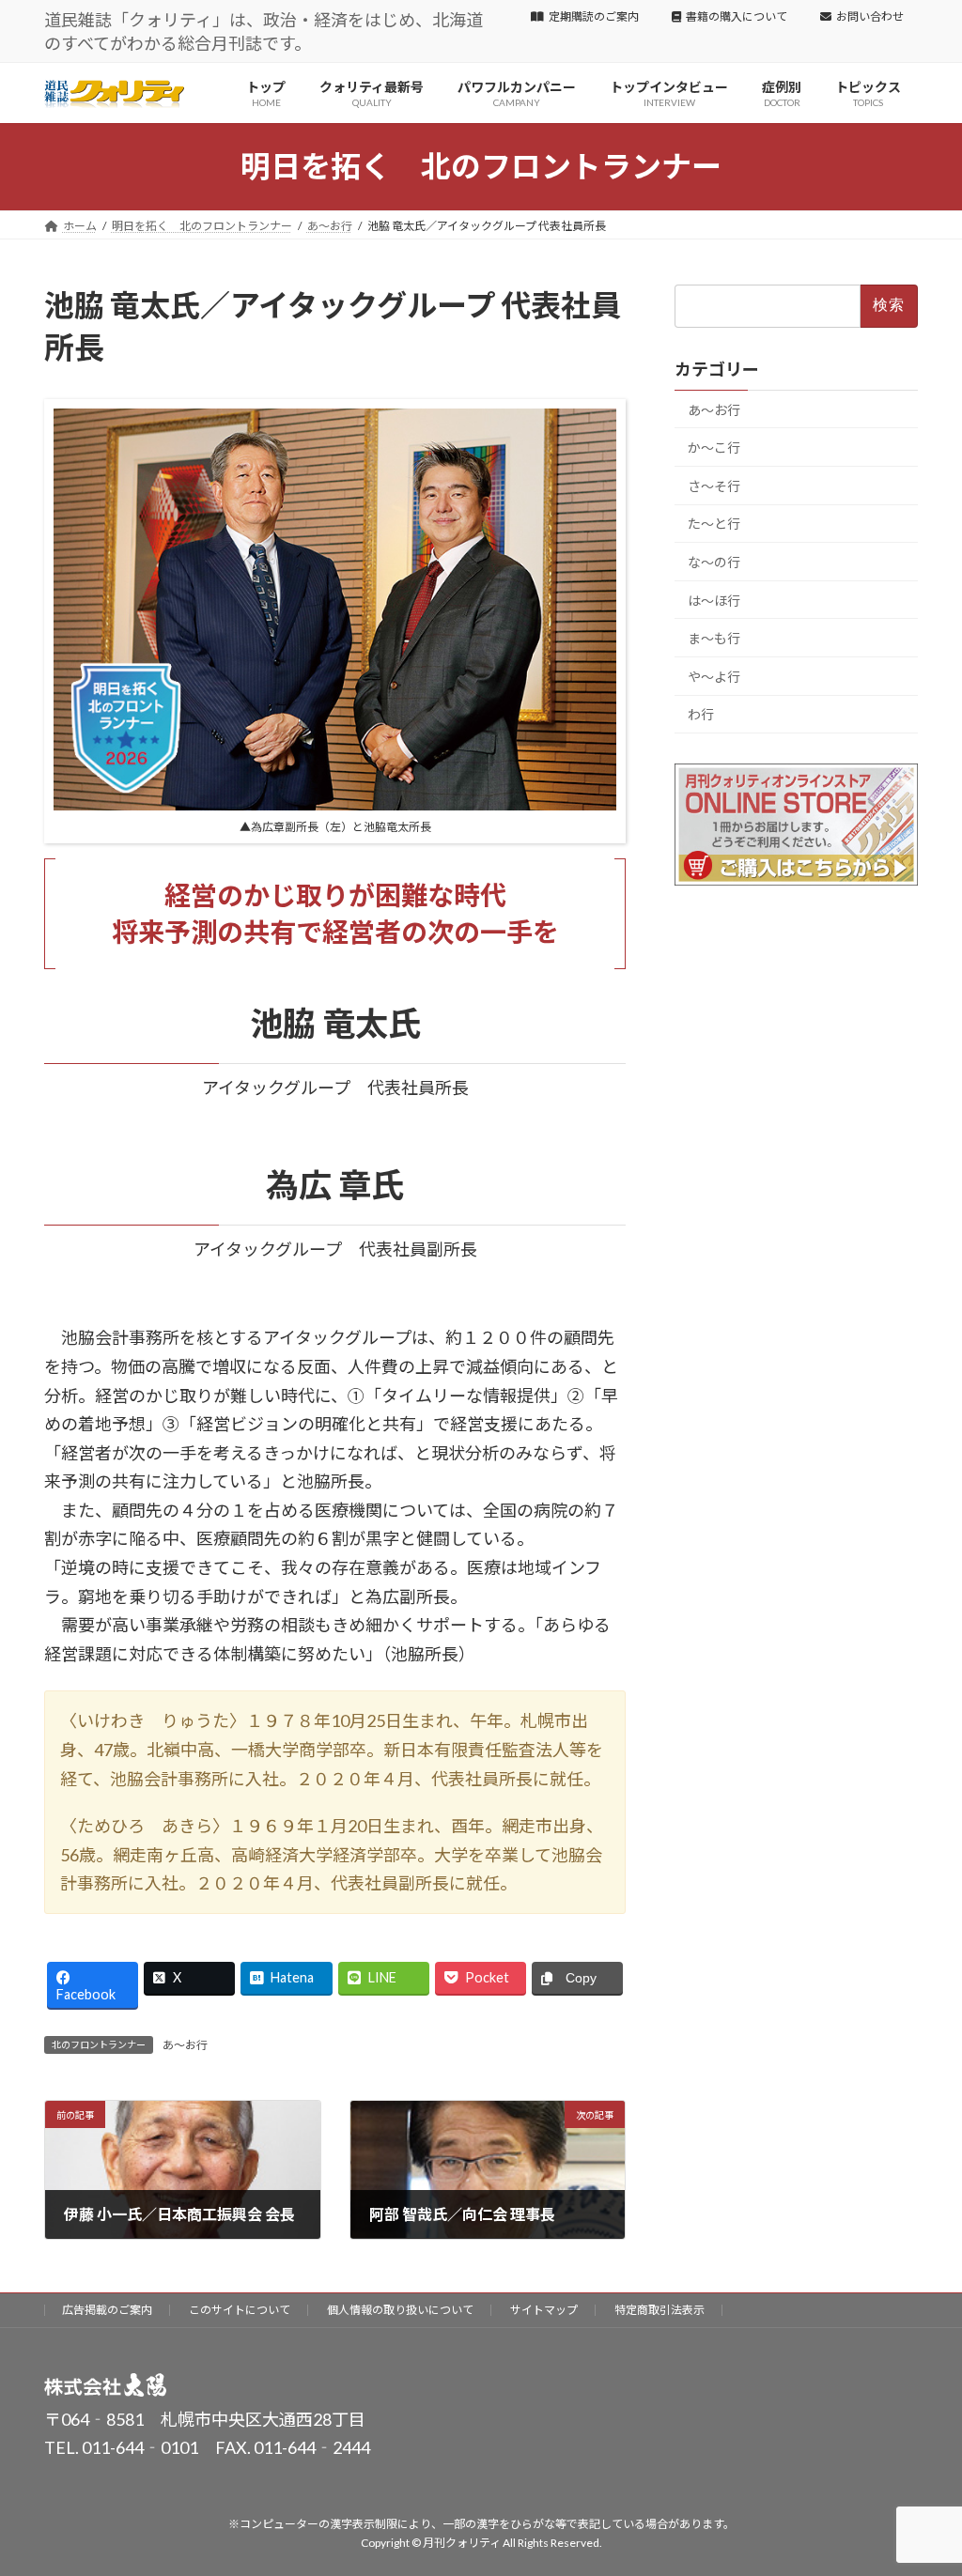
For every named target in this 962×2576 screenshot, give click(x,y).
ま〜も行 (714, 638)
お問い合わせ (870, 16)
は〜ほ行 (714, 601)
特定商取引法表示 (659, 2310)
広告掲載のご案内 (107, 2310)
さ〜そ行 (714, 486)
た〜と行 (714, 524)
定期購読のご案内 (594, 16)
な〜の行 (714, 562)
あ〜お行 (185, 2045)
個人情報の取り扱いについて (400, 2310)
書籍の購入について (737, 16)
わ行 (701, 715)
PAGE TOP (921, 2481)
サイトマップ (544, 2310)
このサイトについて (240, 2310)
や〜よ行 (714, 677)
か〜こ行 (714, 447)
